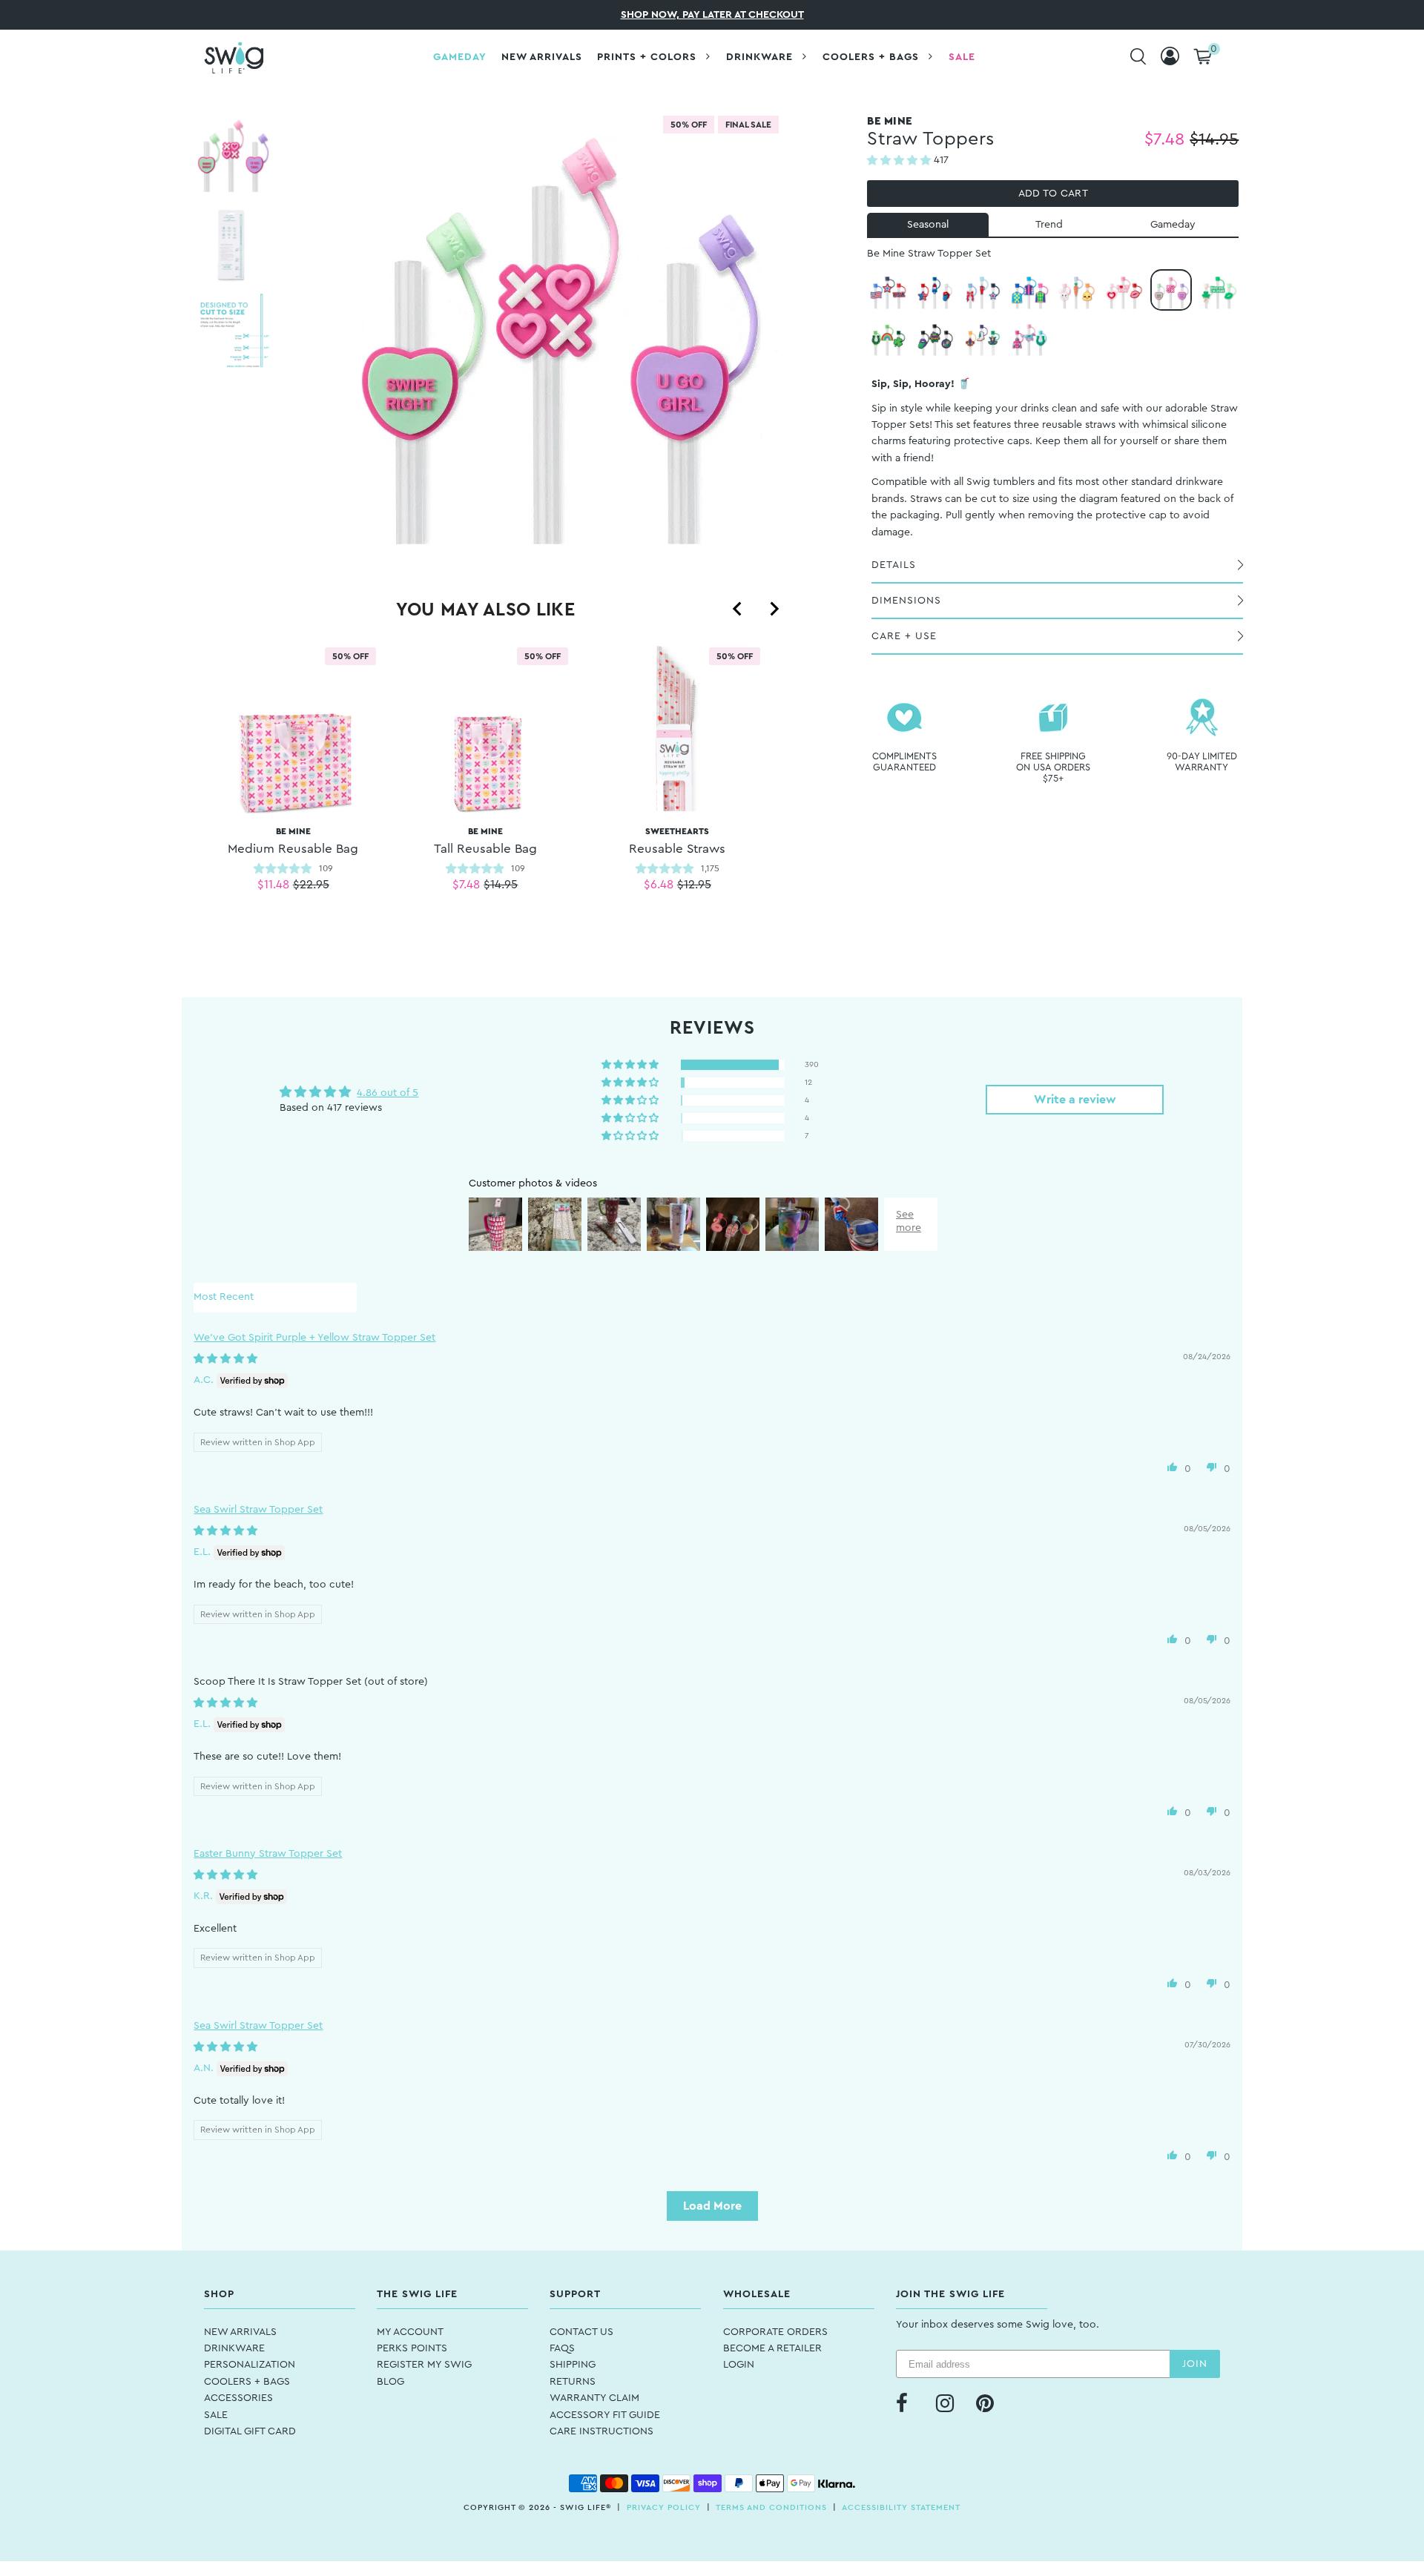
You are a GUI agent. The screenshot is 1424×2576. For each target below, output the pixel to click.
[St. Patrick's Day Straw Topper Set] (888, 337)
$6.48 (659, 885)
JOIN (1195, 2364)
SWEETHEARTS (677, 841)
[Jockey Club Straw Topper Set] (1029, 290)
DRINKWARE (234, 2348)
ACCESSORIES (238, 2398)
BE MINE (293, 841)
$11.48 (273, 885)
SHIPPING (573, 2365)
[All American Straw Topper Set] (935, 290)
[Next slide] (774, 609)
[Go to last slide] (738, 609)
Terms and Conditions (771, 2507)
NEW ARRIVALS (240, 2332)
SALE (216, 2415)
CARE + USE (904, 636)
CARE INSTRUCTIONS (601, 2431)
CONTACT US (581, 2332)
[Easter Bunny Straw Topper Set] (1077, 290)
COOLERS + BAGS (247, 2382)
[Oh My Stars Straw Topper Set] (888, 290)
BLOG (390, 2382)
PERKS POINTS (412, 2348)
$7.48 (466, 885)
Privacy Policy (664, 2507)
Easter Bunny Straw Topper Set (268, 1854)
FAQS (562, 2348)
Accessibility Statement (901, 2507)
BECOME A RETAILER (772, 2348)
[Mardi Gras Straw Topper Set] (983, 337)
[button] (900, 161)
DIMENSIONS (906, 601)
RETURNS (573, 2382)
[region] (485, 786)
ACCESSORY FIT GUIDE (605, 2415)
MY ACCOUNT (410, 2332)
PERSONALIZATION (250, 2365)
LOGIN (739, 2365)
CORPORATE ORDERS (775, 2332)
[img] (225, 1359)
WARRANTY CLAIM (594, 2398)
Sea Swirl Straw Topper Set (258, 1510)
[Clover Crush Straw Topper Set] (1219, 290)
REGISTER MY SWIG (424, 2365)
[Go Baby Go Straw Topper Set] (1029, 337)
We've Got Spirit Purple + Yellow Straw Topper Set (314, 1338)
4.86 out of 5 (388, 1093)
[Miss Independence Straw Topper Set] (983, 290)
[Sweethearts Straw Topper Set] (1124, 290)
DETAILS (894, 565)
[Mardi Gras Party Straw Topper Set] (935, 337)
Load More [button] (712, 2206)
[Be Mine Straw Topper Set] (1171, 290)
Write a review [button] (1075, 1100)
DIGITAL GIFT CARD (250, 2431)
